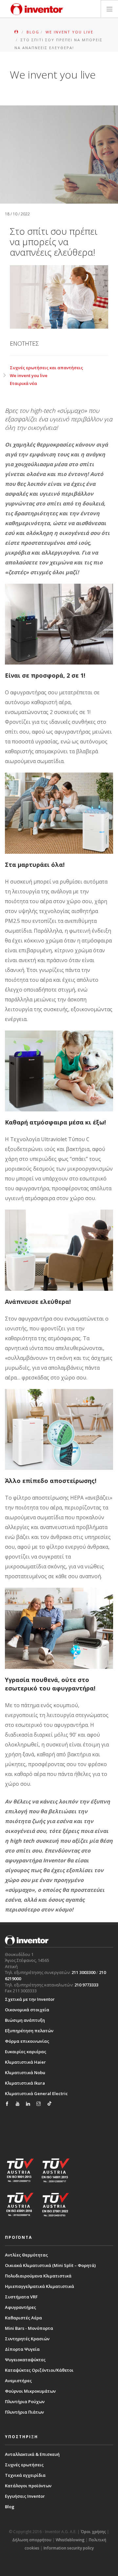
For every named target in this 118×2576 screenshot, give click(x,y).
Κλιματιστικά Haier (25, 2062)
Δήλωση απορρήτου (32, 2540)
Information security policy (69, 2548)
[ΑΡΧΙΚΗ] (17, 32)
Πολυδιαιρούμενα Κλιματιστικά (38, 2276)
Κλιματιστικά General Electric (36, 2093)
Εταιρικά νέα (23, 383)
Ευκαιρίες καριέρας (26, 2052)
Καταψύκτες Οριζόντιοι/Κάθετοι (39, 2370)
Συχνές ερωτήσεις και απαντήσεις (46, 368)
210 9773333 (86, 1985)
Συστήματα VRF (21, 2297)
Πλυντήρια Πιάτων (24, 2412)
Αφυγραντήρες (20, 2307)
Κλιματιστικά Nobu (25, 2073)
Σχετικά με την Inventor (30, 1999)
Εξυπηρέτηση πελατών (29, 2031)
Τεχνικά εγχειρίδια (25, 2475)
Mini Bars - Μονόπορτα (29, 2328)
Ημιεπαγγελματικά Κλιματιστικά (39, 2286)
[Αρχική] (37, 9)
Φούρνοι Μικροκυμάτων (30, 2391)
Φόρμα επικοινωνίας (27, 2041)
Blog (10, 2507)
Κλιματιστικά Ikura (25, 2083)
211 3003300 (83, 1972)
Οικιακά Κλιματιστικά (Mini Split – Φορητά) (50, 2265)
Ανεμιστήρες (18, 2381)
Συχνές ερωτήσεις (24, 2465)
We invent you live (29, 375)
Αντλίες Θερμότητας (26, 2255)
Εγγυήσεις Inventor (25, 2496)
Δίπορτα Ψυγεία (22, 2349)
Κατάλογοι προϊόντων (28, 2486)
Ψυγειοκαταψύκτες (25, 2360)
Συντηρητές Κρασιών (27, 2339)
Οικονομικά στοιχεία (27, 2010)
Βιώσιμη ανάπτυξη (25, 2020)
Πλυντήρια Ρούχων (25, 2402)
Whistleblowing (70, 2540)
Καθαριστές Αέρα (23, 2318)
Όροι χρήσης (93, 2532)
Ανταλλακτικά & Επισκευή (32, 2454)
